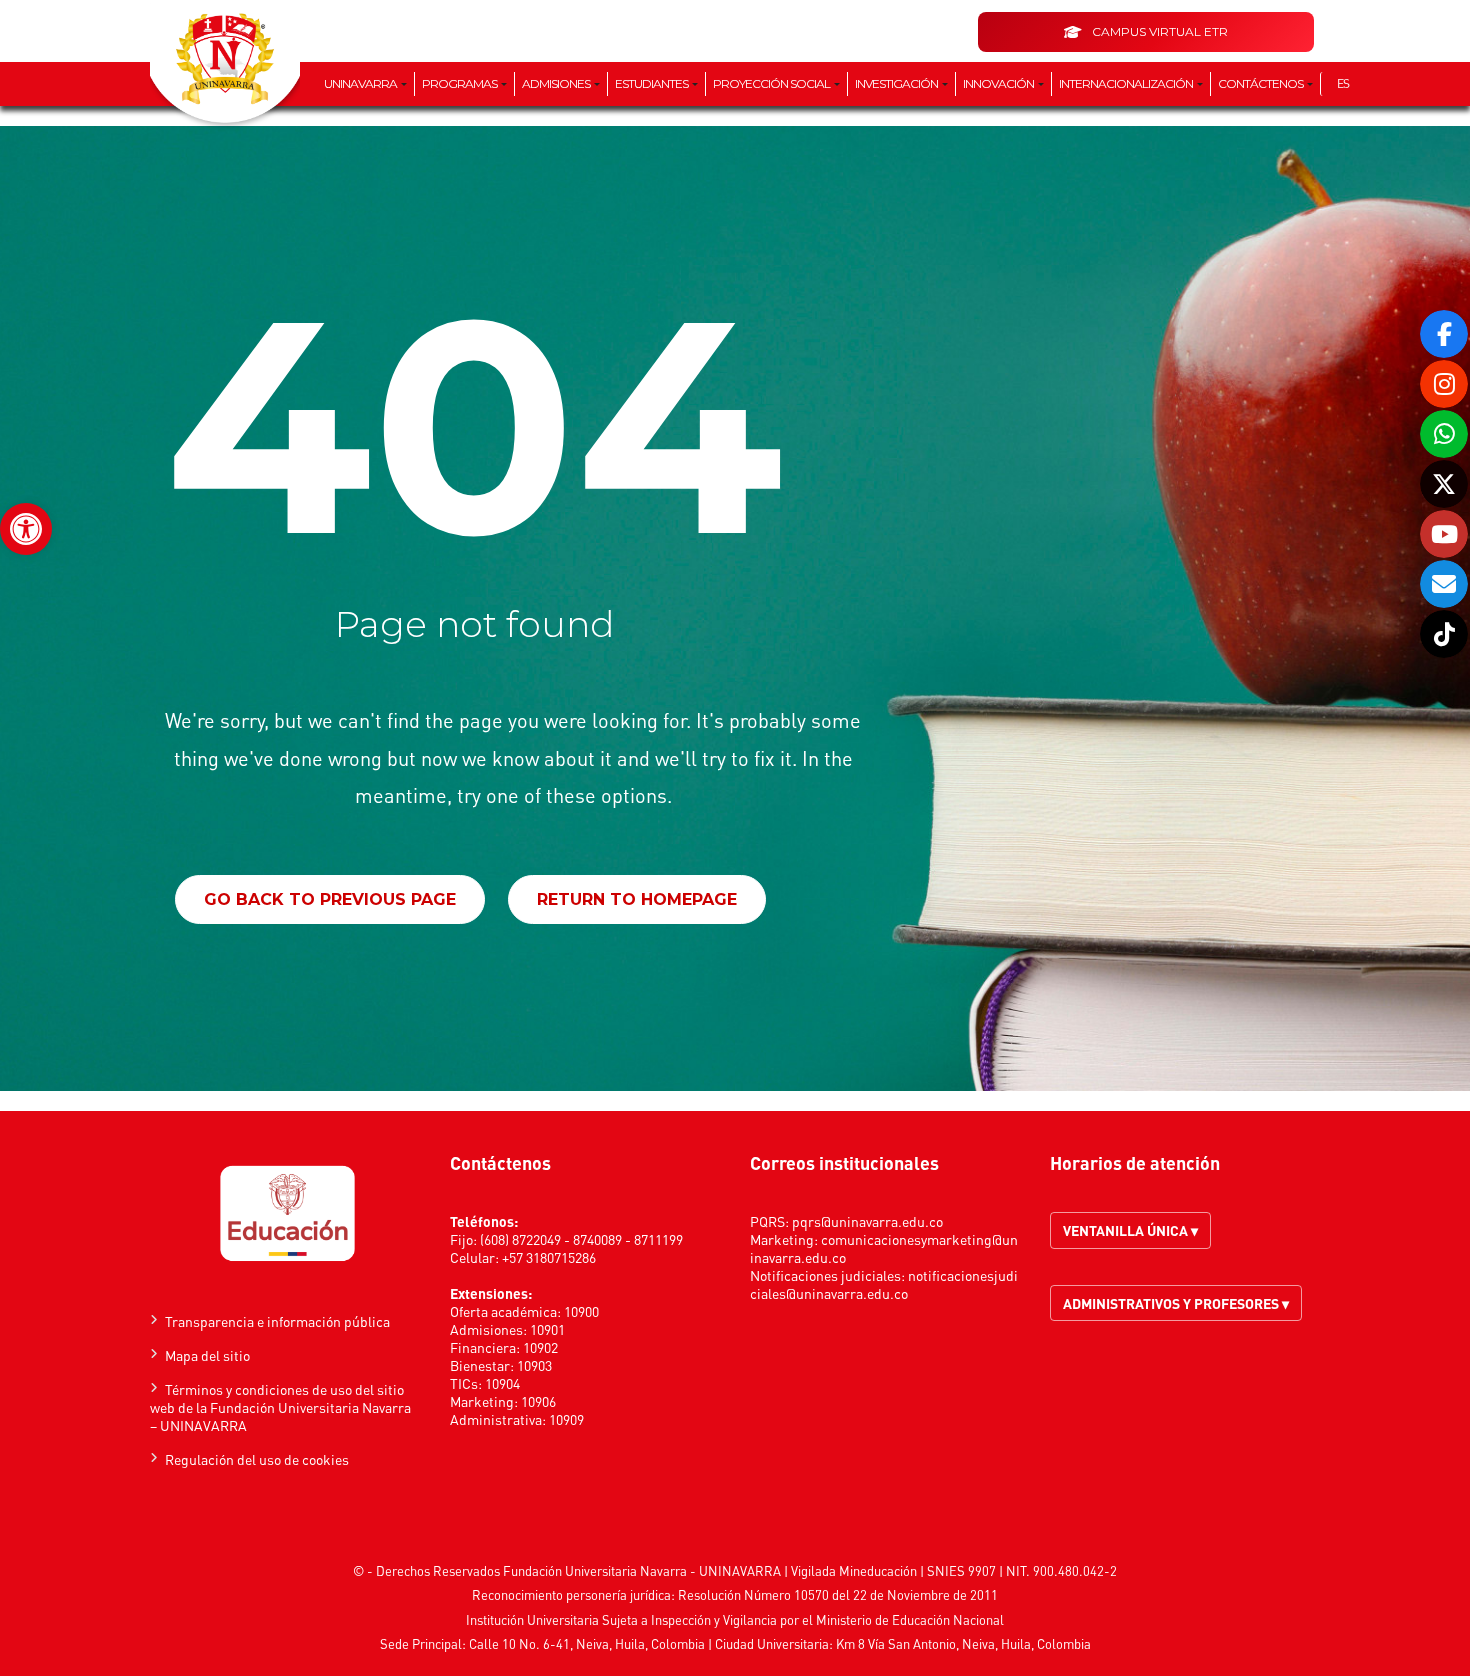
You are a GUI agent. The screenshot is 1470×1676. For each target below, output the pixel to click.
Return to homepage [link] (637, 899)
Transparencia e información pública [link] (277, 1321)
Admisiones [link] (557, 83)
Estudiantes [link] (652, 83)
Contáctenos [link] (1261, 83)
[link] (26, 529)
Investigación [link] (897, 83)
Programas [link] (460, 83)
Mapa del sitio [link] (207, 1355)
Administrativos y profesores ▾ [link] (1176, 1303)
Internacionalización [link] (1127, 83)
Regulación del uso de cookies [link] (257, 1459)
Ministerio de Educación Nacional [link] (910, 1619)
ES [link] (1343, 83)
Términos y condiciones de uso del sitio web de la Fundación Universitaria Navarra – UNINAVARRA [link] (280, 1407)
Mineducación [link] (878, 1570)
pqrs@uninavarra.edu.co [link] (867, 1221)
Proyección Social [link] (772, 83)
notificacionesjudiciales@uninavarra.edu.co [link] (884, 1284)
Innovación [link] (999, 83)
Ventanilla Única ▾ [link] (1130, 1230)
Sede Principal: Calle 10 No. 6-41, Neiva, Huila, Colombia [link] (542, 1643)
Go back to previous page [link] (330, 899)
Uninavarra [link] (361, 83)
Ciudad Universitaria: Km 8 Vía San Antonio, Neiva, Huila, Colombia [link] (903, 1643)
